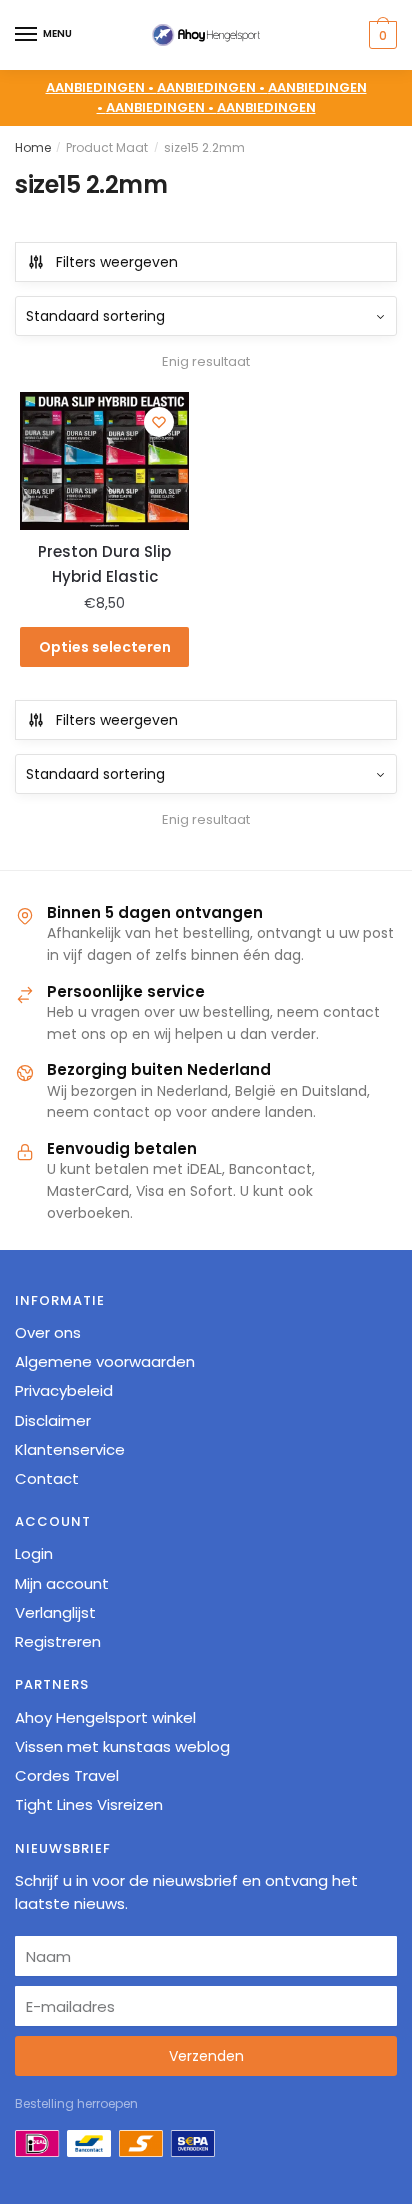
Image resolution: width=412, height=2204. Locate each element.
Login (34, 1553)
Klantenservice (70, 1449)
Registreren (58, 1641)
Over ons (48, 1332)
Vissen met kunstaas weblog (122, 1746)
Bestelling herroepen (76, 2103)
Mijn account (62, 1583)
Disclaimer (53, 1420)
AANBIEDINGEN (266, 107)
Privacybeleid (64, 1390)
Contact (47, 1478)
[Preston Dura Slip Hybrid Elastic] (104, 461)
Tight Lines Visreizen (89, 1804)
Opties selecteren (105, 647)
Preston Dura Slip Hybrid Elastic (104, 563)
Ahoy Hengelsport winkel (105, 1717)
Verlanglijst (55, 1612)
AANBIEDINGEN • (212, 87)
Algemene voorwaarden (105, 1361)
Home (33, 147)
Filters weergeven (117, 262)
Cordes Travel (67, 1775)
